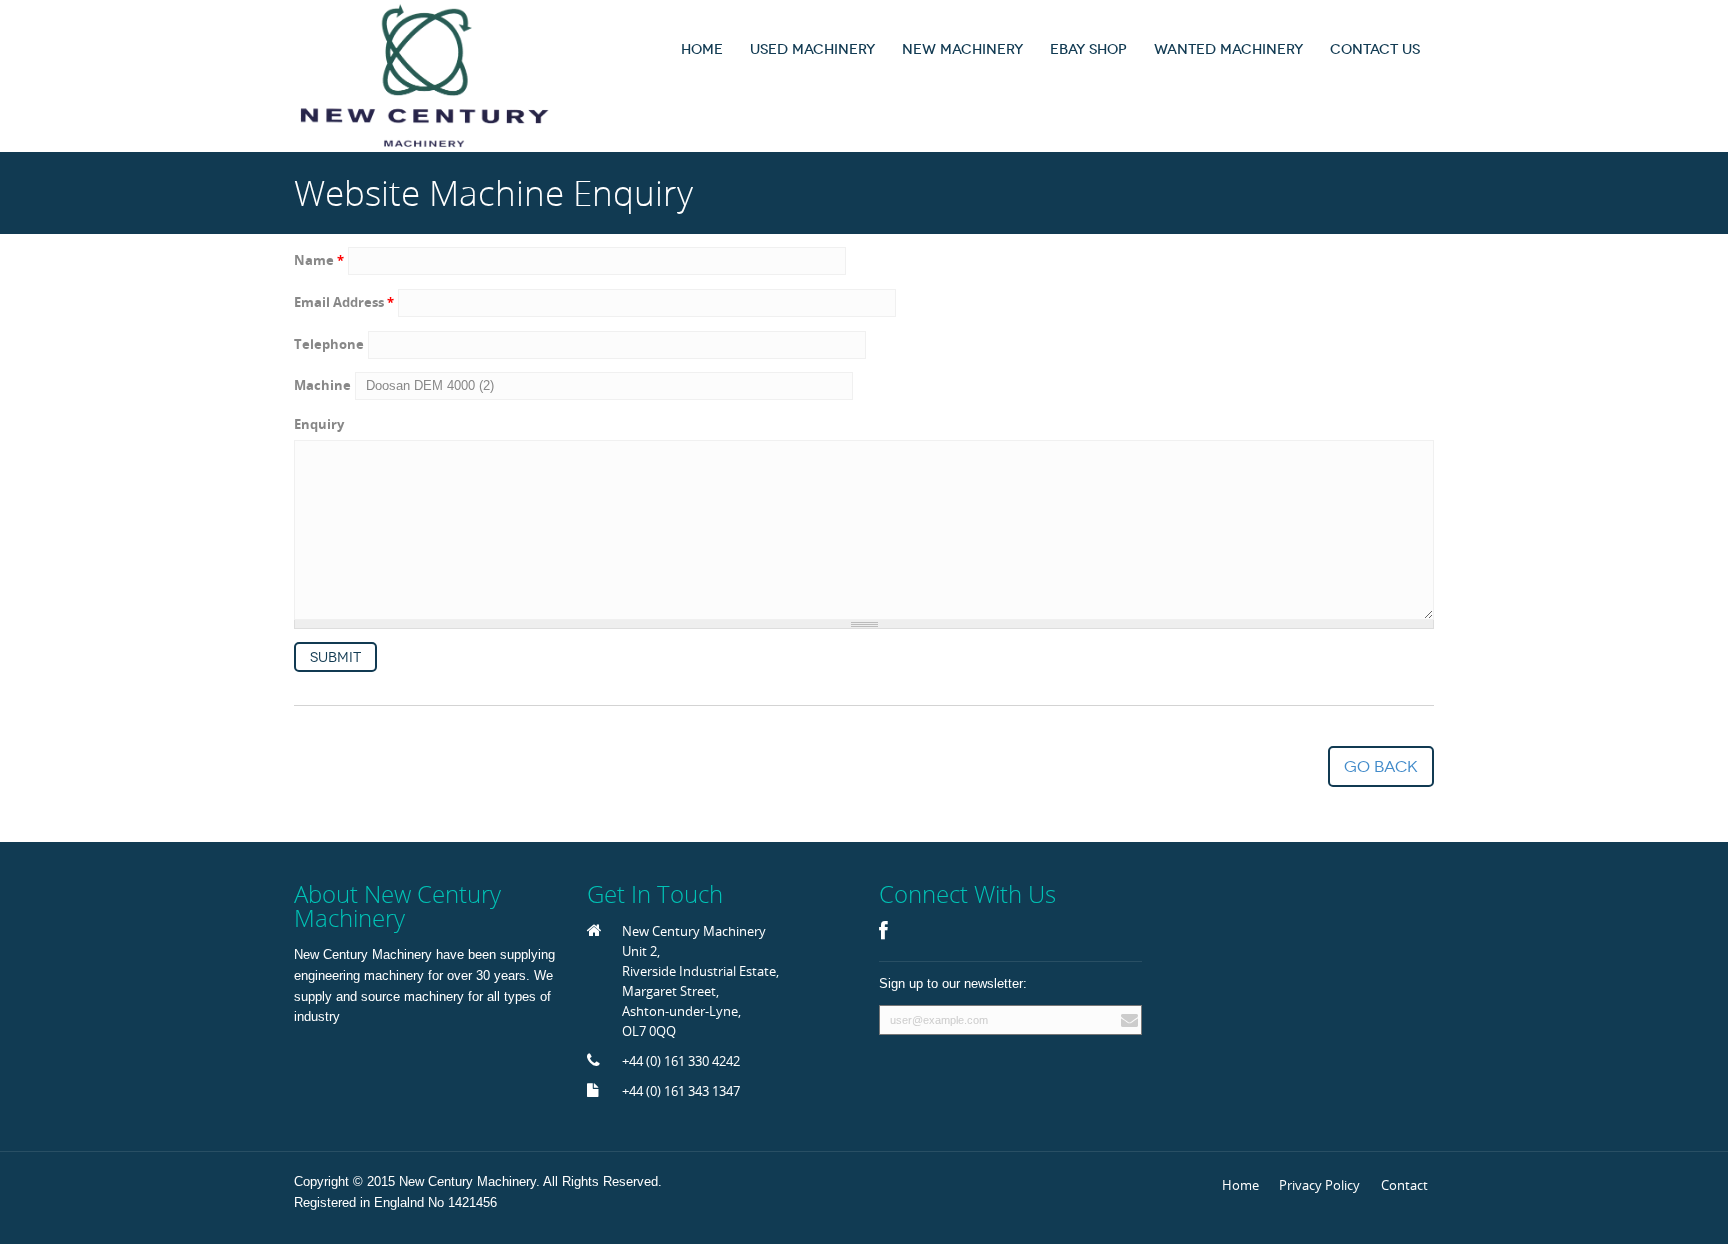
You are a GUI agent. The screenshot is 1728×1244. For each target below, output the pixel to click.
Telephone (329, 344)
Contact (1404, 1185)
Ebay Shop (1088, 49)
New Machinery (962, 49)
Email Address (344, 302)
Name (319, 260)
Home (702, 49)
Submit (335, 657)
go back (1381, 766)
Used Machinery (812, 49)
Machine (322, 385)
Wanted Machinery (1228, 49)
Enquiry (319, 424)
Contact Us (1375, 49)
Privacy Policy (1319, 1185)
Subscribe (1127, 1020)
